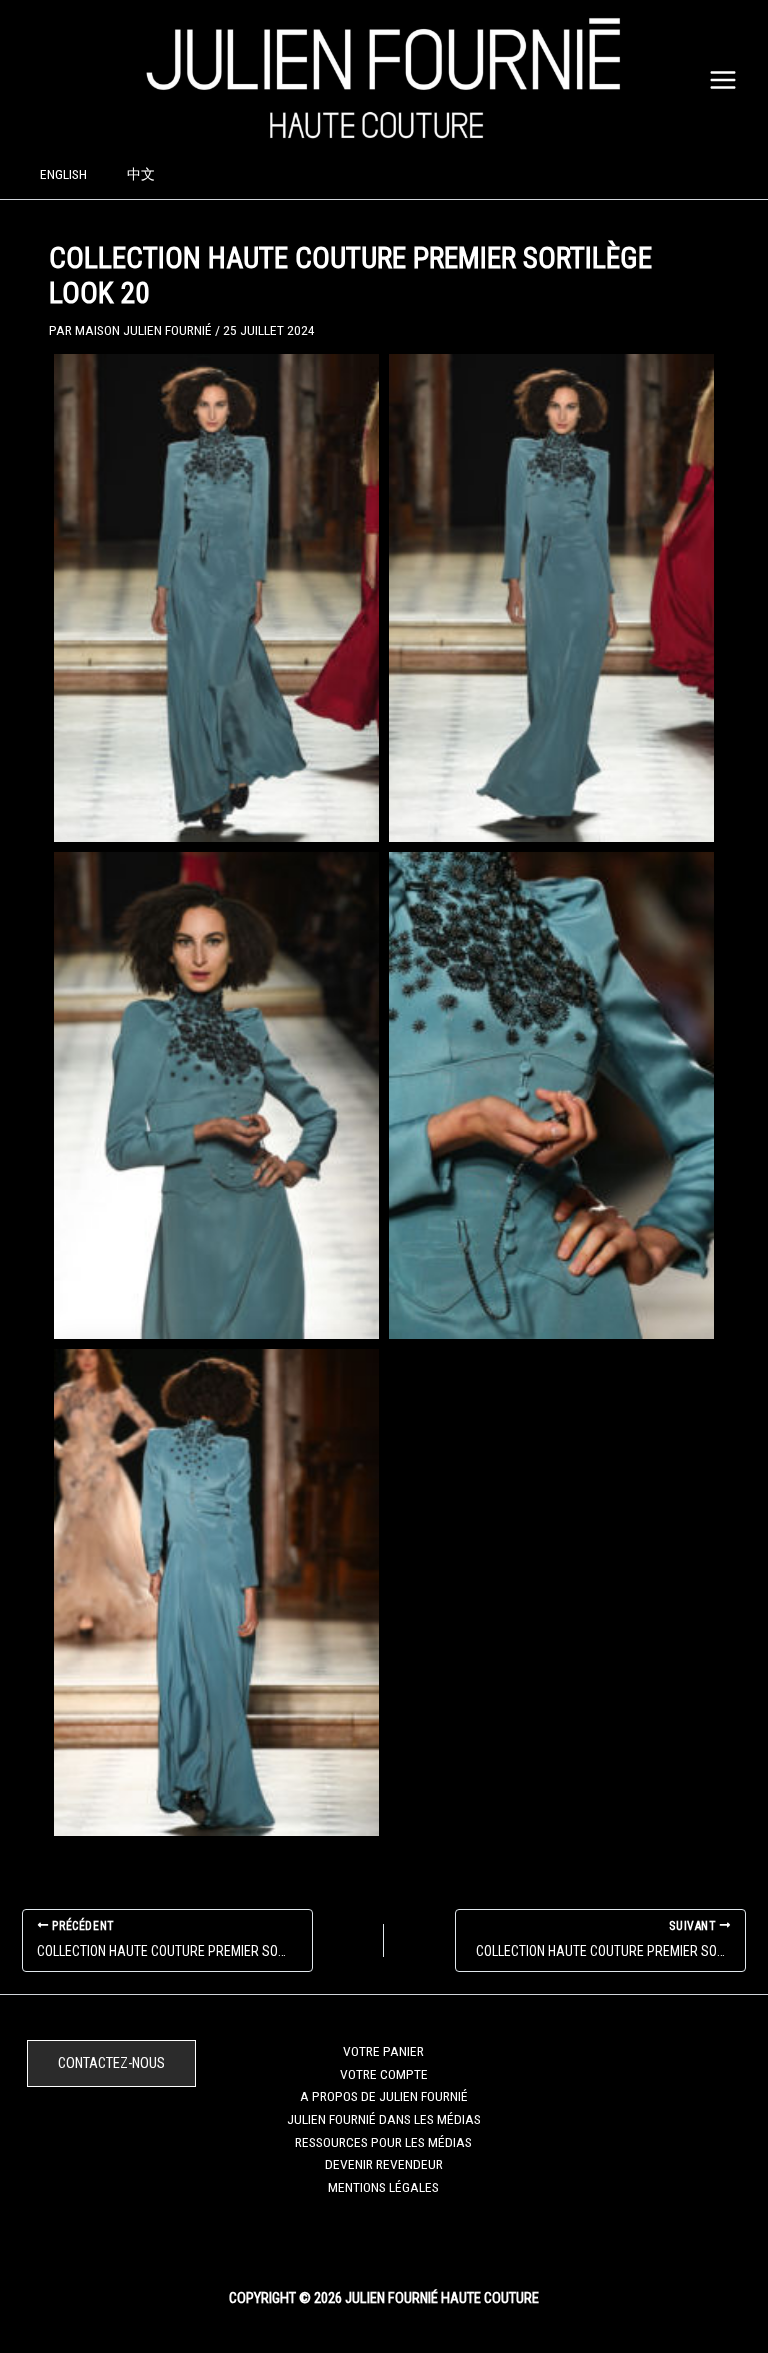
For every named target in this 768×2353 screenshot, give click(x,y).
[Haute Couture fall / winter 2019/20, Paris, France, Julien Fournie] (216, 597)
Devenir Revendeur (384, 2164)
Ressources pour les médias (383, 2142)
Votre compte (384, 2074)
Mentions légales (383, 2187)
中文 (141, 174)
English (63, 174)
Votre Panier (383, 2051)
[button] (111, 2063)
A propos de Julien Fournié (384, 2096)
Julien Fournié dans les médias (384, 2119)
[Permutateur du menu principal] (723, 79)
